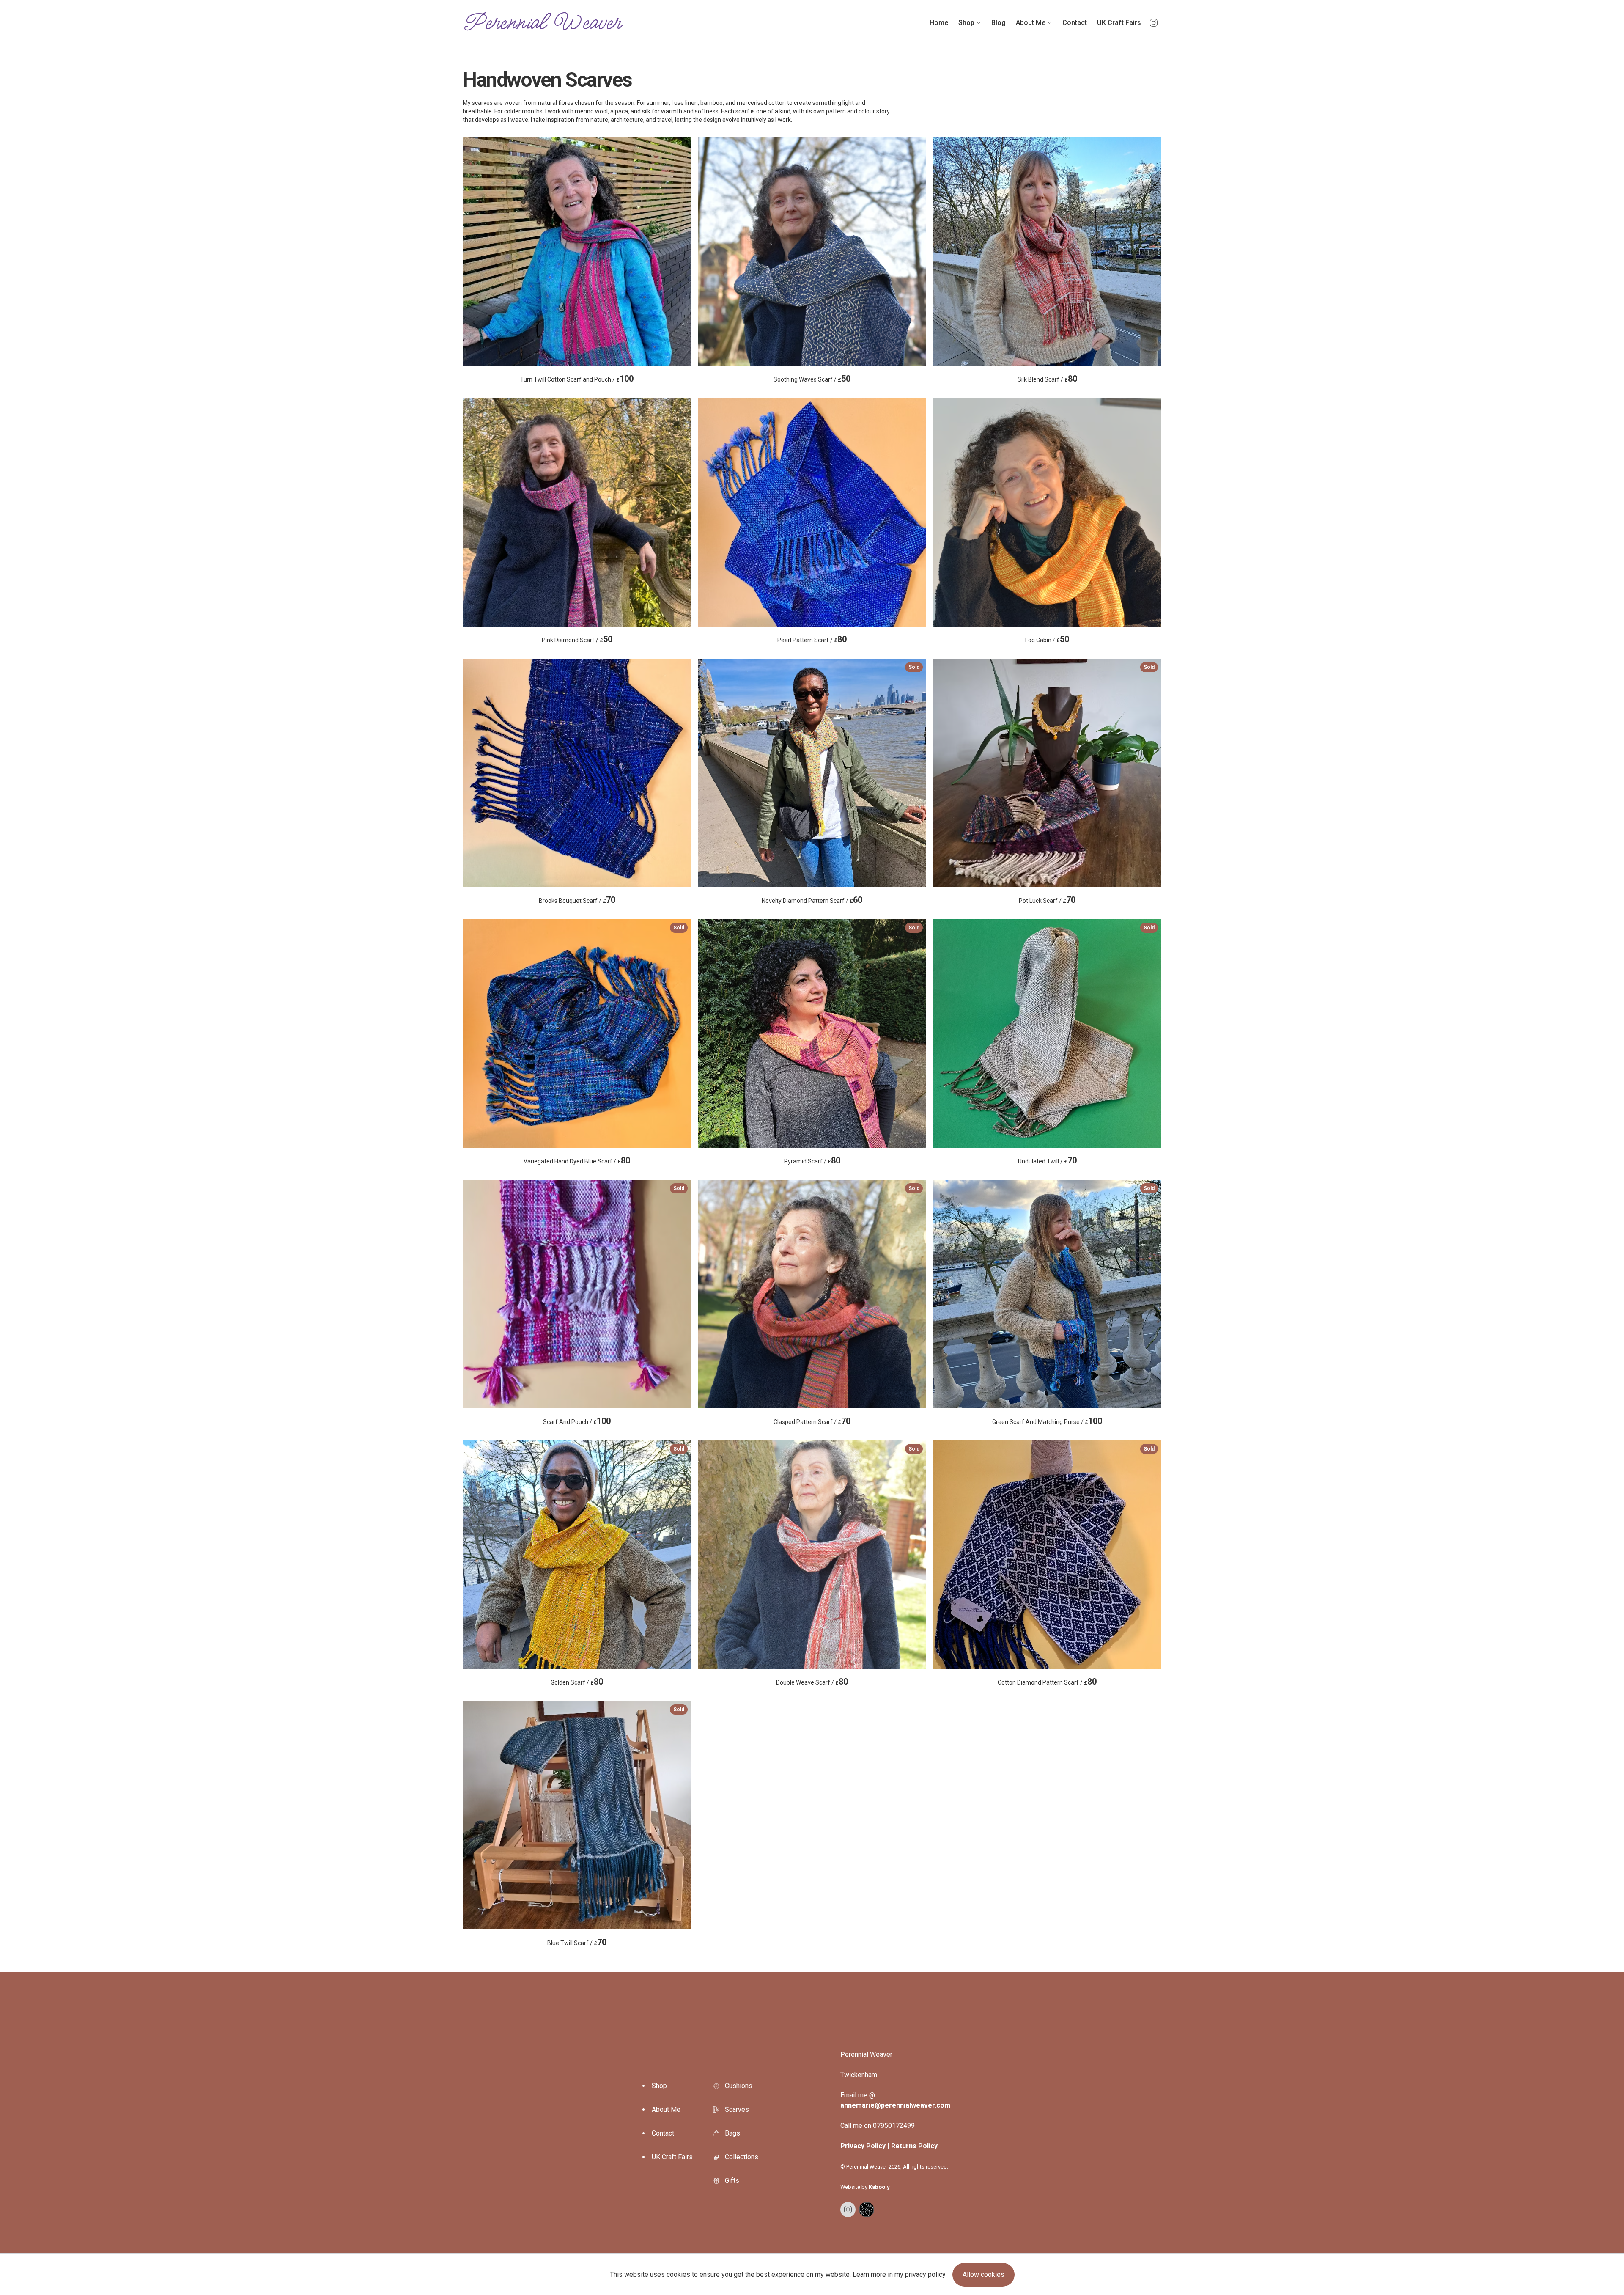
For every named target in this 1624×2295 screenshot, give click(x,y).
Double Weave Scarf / (848, 1566)
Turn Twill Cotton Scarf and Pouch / (577, 316)
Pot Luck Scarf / (1087, 785)
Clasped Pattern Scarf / (846, 1306)
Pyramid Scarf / (852, 1045)
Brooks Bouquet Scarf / (577, 837)
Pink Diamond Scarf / (577, 577)
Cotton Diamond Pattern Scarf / (1076, 1566)
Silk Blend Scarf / (1047, 316)
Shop (659, 2086)
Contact (663, 2133)
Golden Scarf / (617, 1566)
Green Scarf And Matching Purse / (1073, 1306)
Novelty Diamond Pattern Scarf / (841, 785)
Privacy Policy (863, 2146)
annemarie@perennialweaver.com (895, 2105)
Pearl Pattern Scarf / (812, 577)
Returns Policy (914, 2146)
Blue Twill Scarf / (616, 1827)
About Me (666, 2109)
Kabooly (879, 2187)
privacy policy (925, 2274)
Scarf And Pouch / (614, 1306)
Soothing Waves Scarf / (812, 316)
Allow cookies (983, 2274)
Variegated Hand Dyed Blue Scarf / (604, 1045)
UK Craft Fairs (672, 2157)
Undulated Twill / (1086, 1045)
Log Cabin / (1047, 577)
